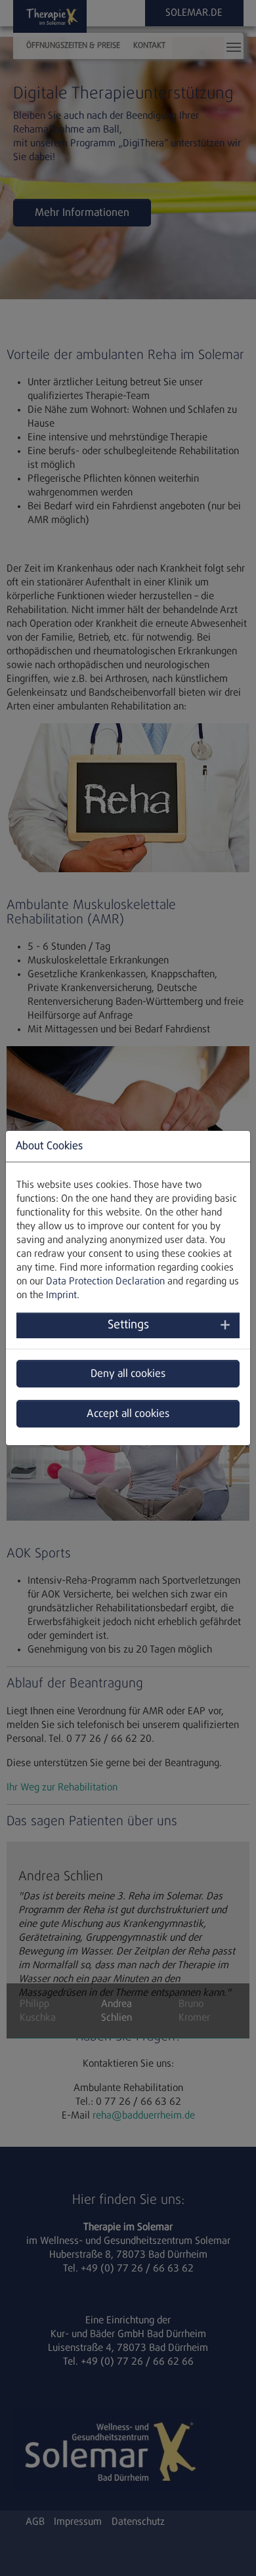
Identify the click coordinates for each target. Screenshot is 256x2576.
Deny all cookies (128, 1374)
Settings (128, 1325)
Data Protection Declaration (105, 1281)
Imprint (61, 1295)
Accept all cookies (128, 1414)
